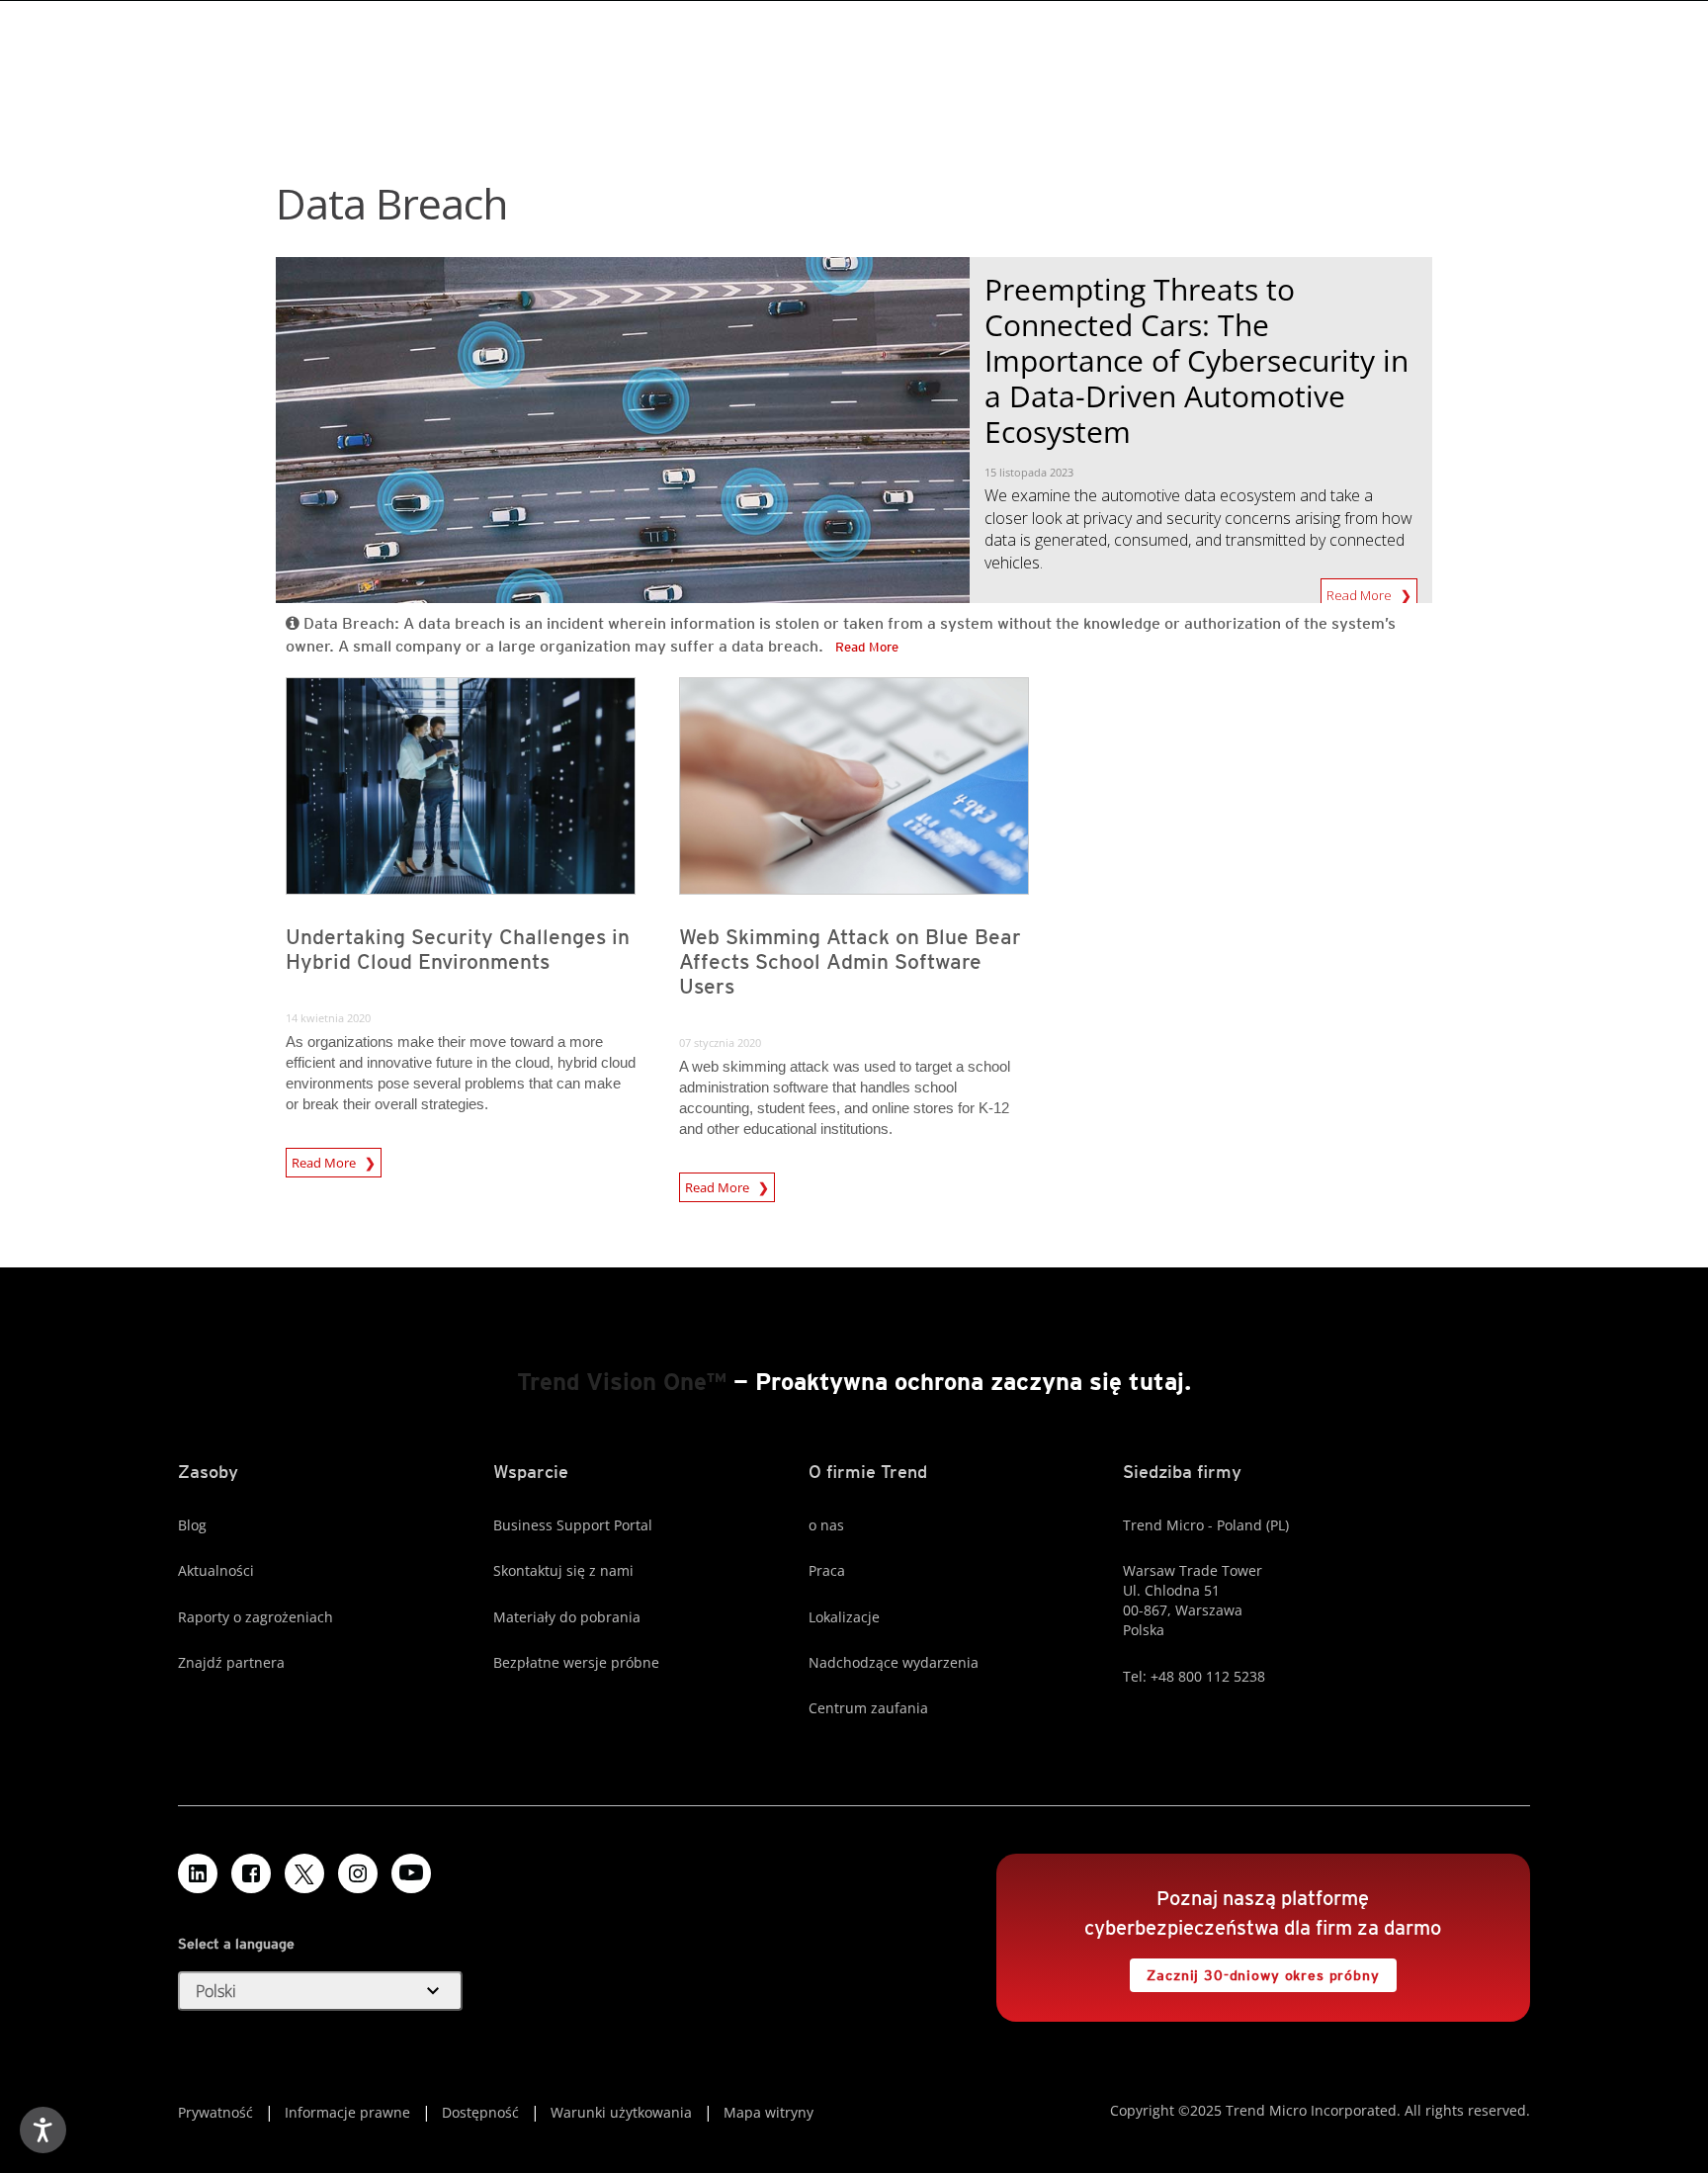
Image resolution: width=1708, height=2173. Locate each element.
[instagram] (358, 1873)
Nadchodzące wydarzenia (894, 1662)
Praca (827, 1570)
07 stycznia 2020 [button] (720, 1043)
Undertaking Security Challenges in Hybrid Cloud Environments (458, 949)
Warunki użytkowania (621, 2112)
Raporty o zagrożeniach (256, 1617)
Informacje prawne (347, 2112)
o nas (826, 1525)
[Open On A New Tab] (304, 1873)
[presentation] (461, 786)
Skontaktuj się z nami (563, 1570)
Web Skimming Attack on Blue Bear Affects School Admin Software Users (850, 961)
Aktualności (216, 1570)
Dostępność (480, 2112)
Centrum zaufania (868, 1708)
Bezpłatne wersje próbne (576, 1662)
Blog (192, 1525)
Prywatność (215, 2112)
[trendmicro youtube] (411, 1873)
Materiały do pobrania (567, 1617)
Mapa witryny (769, 2112)
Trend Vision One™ (622, 1382)
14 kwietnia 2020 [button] (328, 1018)
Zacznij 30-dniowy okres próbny (1254, 1971)
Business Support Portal (573, 1525)
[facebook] (251, 1873)
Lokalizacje (844, 1617)
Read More (1361, 591)
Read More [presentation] (325, 1160)
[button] (320, 1991)
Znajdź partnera (231, 1662)
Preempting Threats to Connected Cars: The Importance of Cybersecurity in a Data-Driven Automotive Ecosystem (1196, 360)
